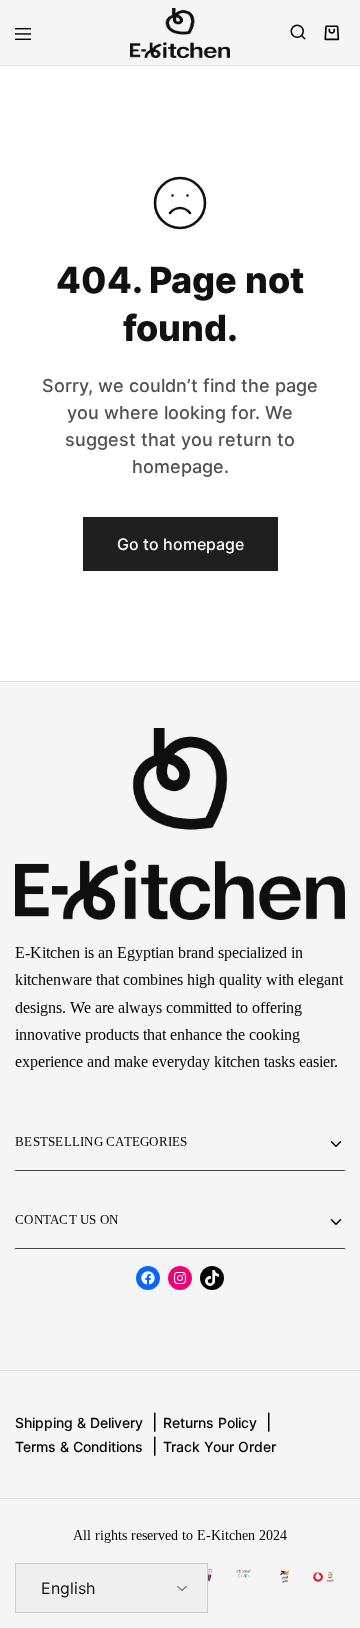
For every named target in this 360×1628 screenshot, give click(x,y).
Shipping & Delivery (79, 1422)
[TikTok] (212, 1278)
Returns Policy (210, 1422)
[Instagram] (180, 1278)
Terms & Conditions (79, 1446)
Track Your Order (219, 1446)
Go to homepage (180, 544)
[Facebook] (148, 1278)
